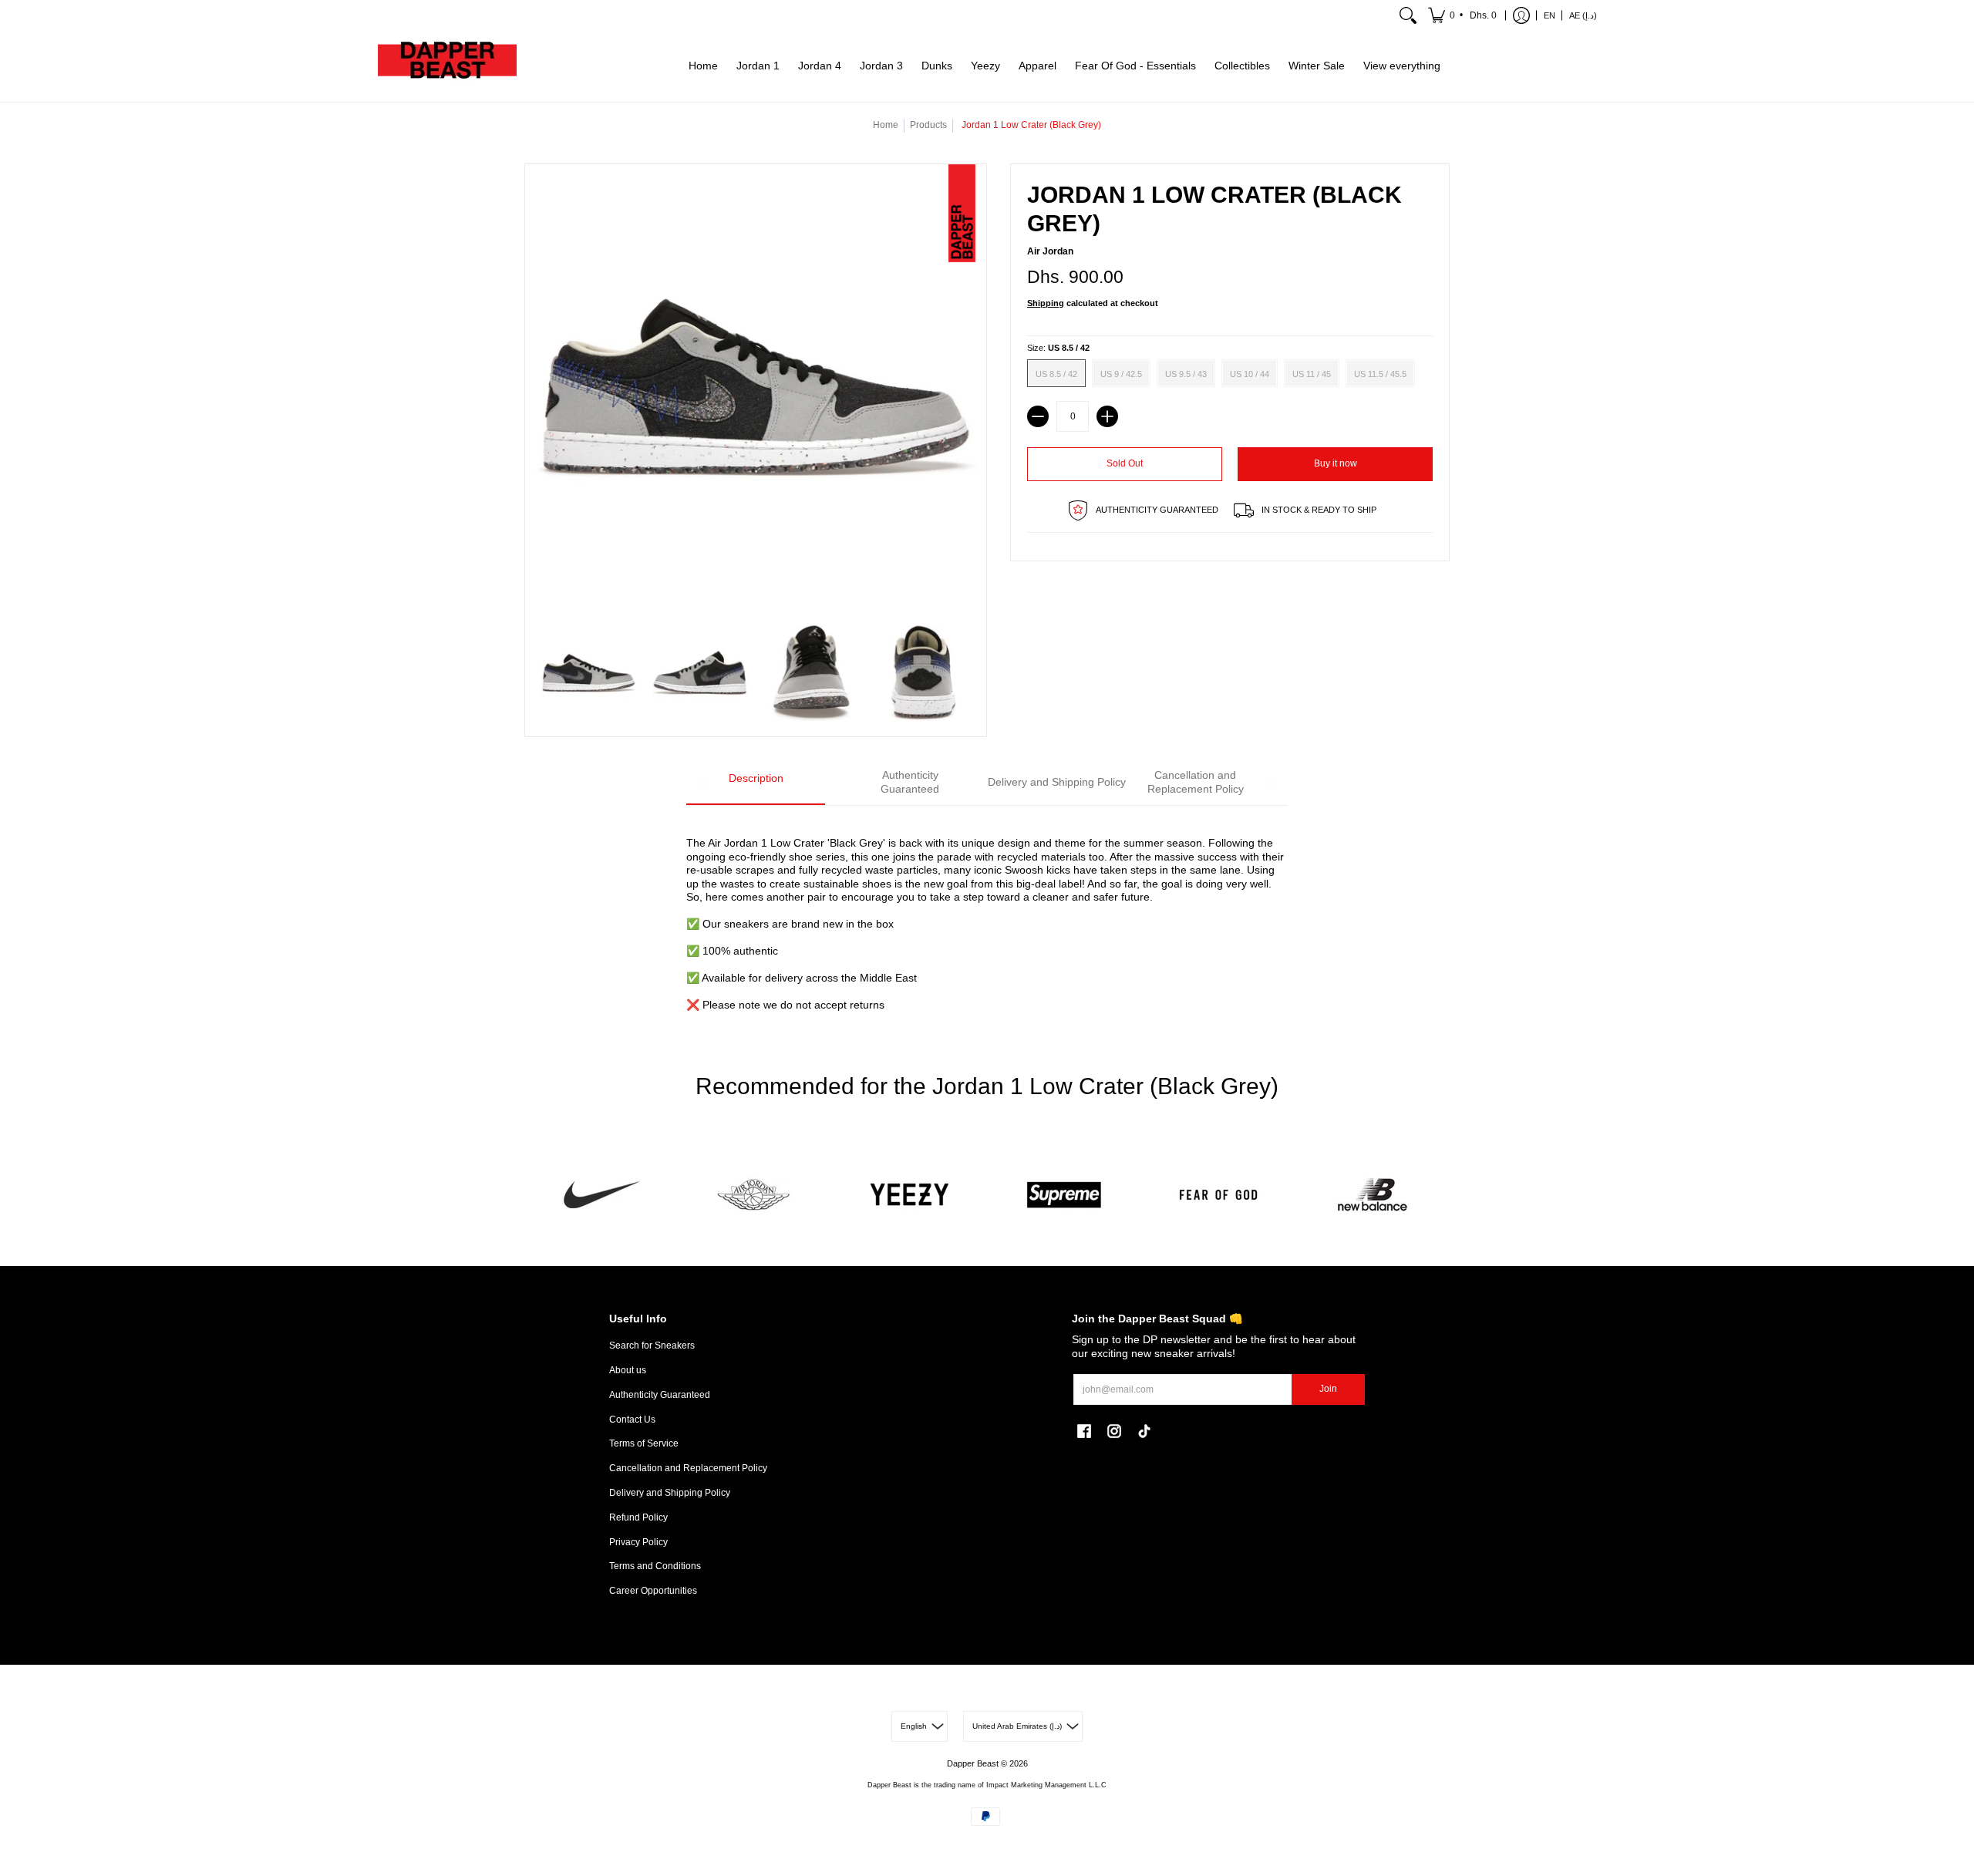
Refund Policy (638, 1517)
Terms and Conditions (655, 1566)
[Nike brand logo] (601, 1195)
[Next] (1270, 783)
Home (886, 125)
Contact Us (632, 1420)
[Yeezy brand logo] (910, 1195)
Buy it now (1336, 463)
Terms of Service (644, 1443)
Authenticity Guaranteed (660, 1395)
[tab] (756, 783)
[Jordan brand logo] (756, 1195)
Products (928, 125)
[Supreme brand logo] (1064, 1195)
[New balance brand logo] (1373, 1195)
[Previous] (704, 783)
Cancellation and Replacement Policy (688, 1468)
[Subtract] (1038, 416)
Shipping (1046, 303)
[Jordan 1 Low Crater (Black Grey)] (589, 674)
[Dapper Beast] (447, 66)
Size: (1058, 348)
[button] (1464, 15)
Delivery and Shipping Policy (670, 1493)
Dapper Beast (973, 1763)
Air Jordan (1050, 251)
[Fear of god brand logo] (1218, 1195)
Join (1328, 1389)
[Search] (1408, 15)
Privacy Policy (638, 1542)
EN (1550, 15)
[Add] (1107, 416)
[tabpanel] (987, 915)
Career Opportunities (653, 1591)
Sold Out (1125, 463)
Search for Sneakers (652, 1346)
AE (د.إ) (1583, 15)
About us (628, 1370)
